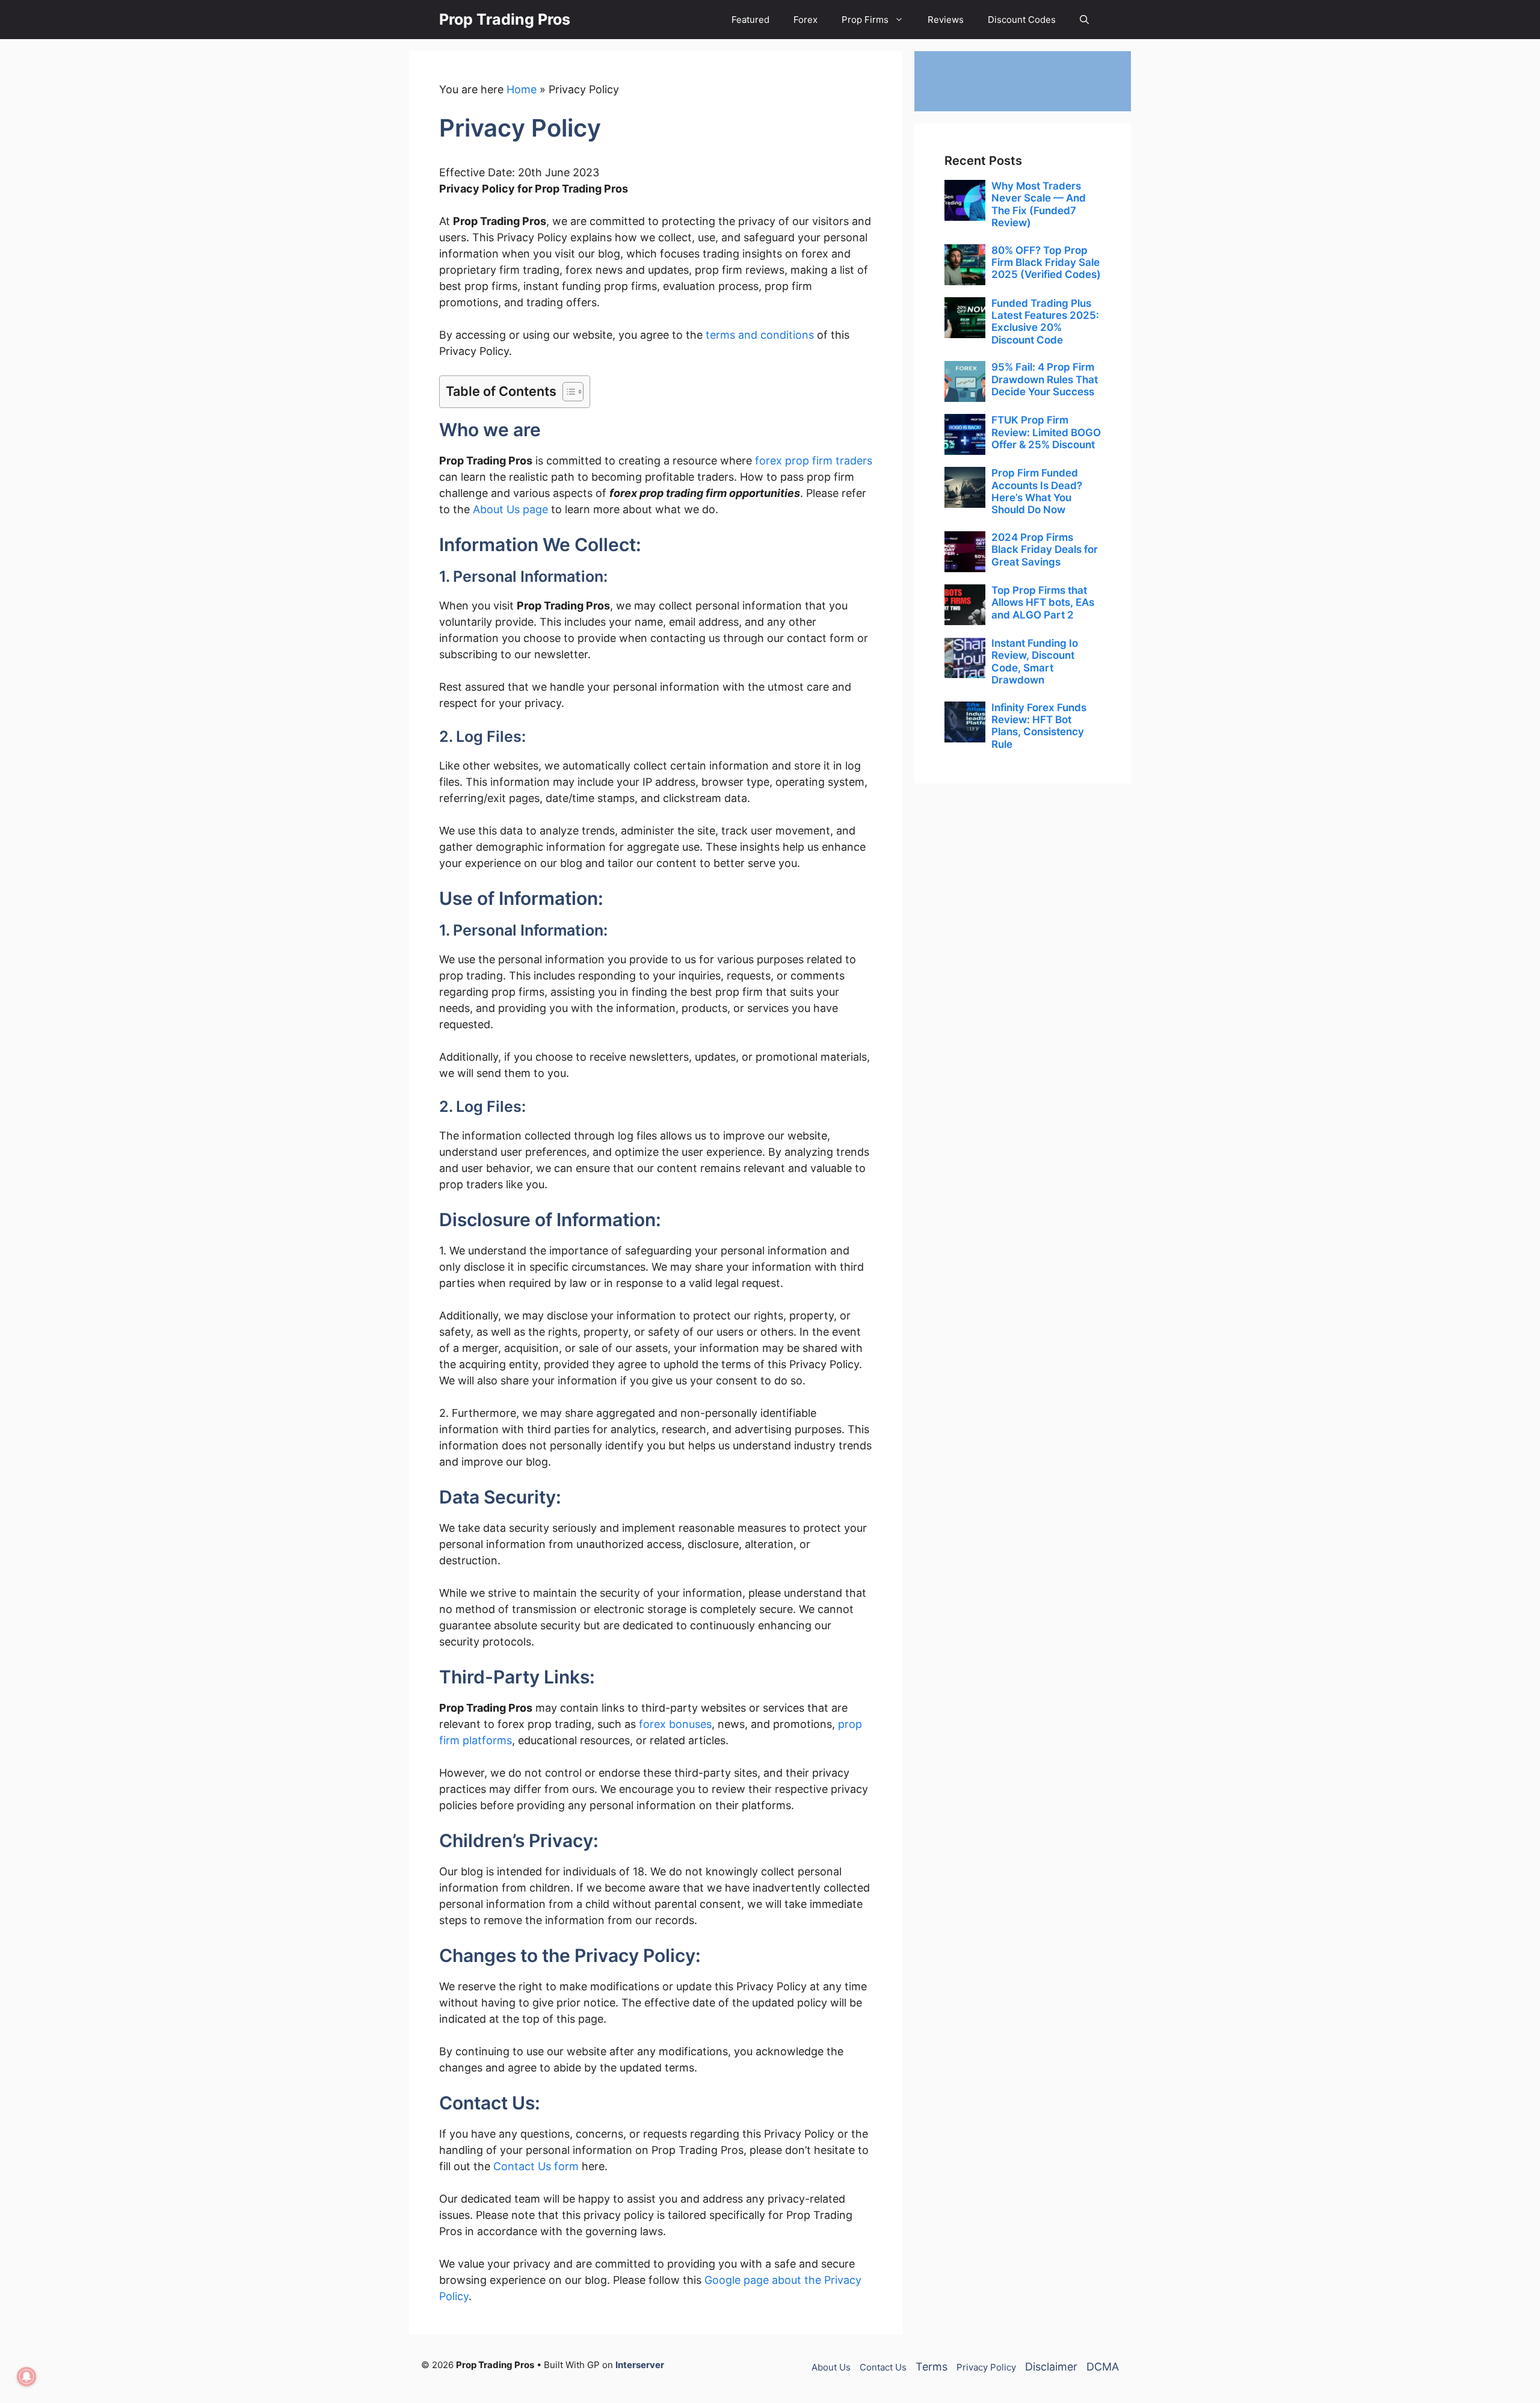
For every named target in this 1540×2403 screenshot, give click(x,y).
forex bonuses (675, 1724)
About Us (831, 2367)
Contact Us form (536, 2166)
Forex (805, 20)
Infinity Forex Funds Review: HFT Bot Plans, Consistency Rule (1039, 726)
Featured (750, 20)
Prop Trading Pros (505, 19)
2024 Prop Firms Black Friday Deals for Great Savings (1045, 550)
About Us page (510, 509)
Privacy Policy (986, 2367)
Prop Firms (865, 20)
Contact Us (883, 2367)
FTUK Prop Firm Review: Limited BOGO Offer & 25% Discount (1046, 432)
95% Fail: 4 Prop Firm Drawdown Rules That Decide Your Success (1045, 379)
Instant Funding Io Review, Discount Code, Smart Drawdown (1035, 662)
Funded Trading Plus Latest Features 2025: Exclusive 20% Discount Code (1045, 322)
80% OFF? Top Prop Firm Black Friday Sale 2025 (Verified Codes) (1046, 263)
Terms (932, 2367)
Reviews (946, 20)
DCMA (1103, 2367)
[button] (1084, 20)
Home (522, 89)
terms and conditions (760, 335)
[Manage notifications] (26, 2377)
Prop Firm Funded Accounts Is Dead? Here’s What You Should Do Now (1037, 491)
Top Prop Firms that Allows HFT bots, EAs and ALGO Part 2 (1043, 603)
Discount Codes (1022, 20)
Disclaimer (1051, 2367)
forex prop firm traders (814, 461)
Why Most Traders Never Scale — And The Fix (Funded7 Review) (1039, 204)
